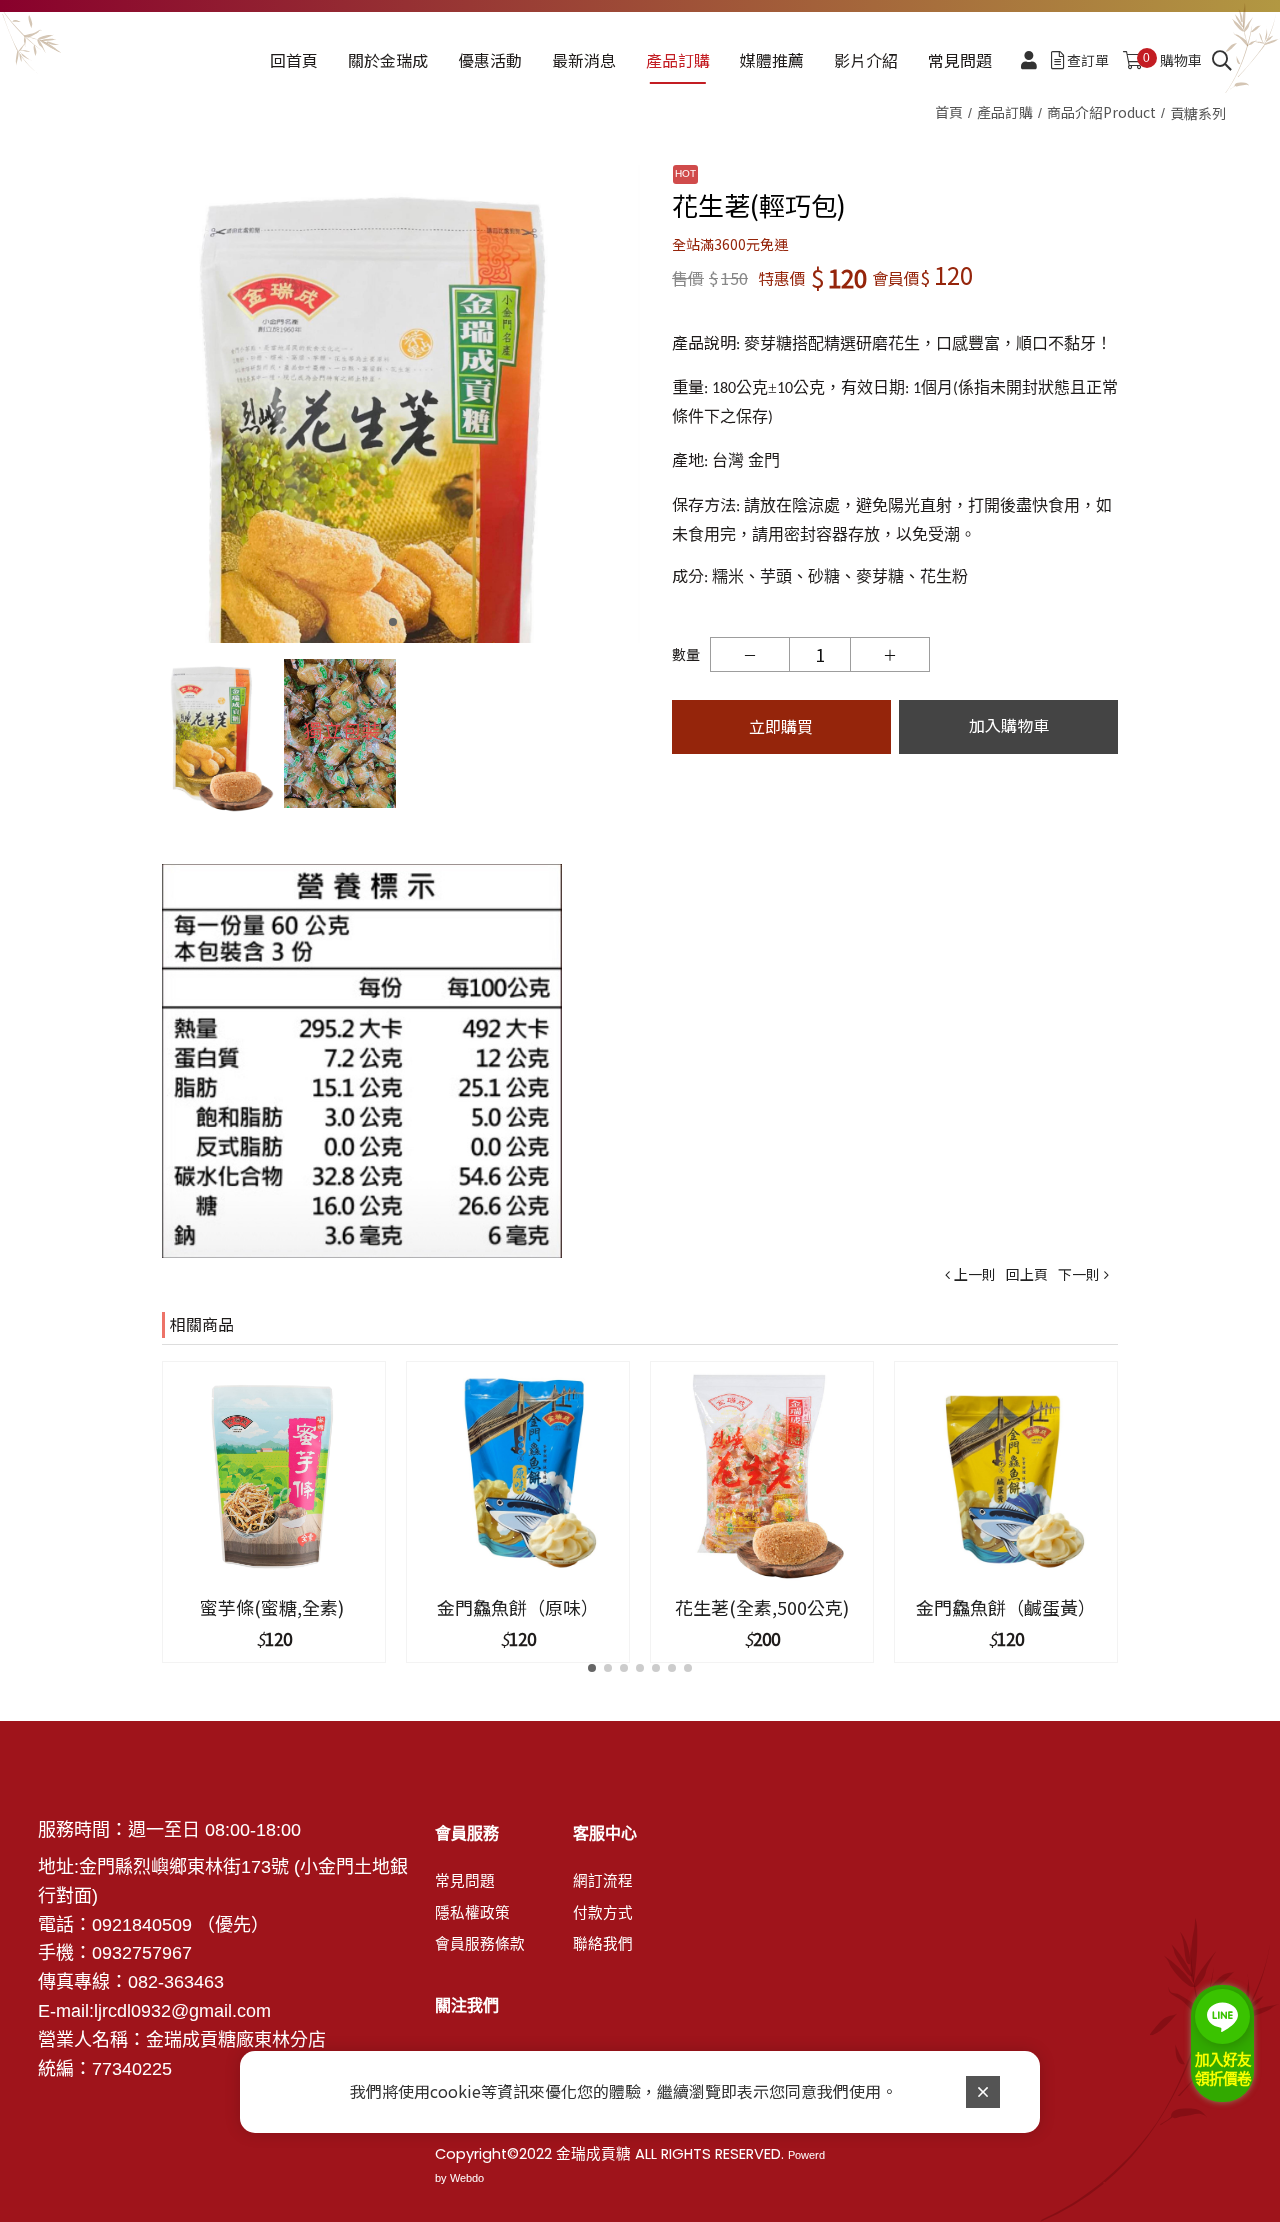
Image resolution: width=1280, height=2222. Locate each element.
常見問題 (465, 1881)
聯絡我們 (603, 1944)
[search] (1222, 61)
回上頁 (1027, 1274)
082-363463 (176, 1982)
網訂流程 (603, 1881)
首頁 (949, 112)
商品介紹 (1101, 112)
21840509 (152, 1925)
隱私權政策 (472, 1913)
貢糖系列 (1198, 113)
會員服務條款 (480, 1944)
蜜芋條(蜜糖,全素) (274, 1607)
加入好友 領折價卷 (1223, 2069)
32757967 (152, 1953)
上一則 (975, 1274)
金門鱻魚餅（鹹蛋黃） (1006, 1607)
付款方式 (603, 1913)
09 (102, 1953)
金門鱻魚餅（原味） (518, 1607)
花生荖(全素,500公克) (762, 1607)
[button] (621, 404)
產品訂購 (1005, 112)
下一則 (1079, 1274)
